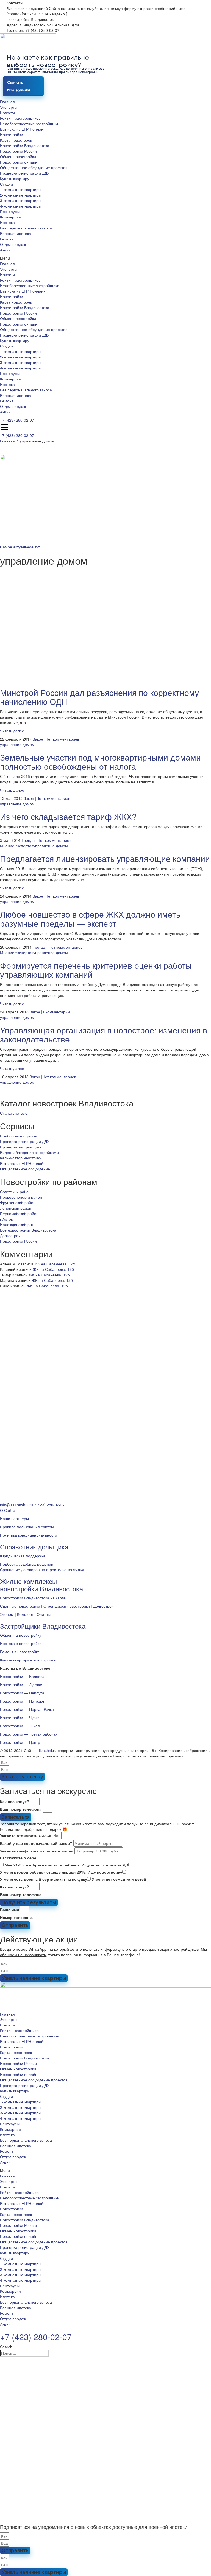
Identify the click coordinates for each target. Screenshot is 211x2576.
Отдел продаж (13, 244)
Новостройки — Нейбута (22, 1693)
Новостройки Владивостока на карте (33, 1598)
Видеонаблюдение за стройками (29, 1152)
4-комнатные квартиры (21, 206)
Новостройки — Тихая (20, 1726)
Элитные (45, 1614)
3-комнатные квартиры (21, 200)
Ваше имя (9, 1910)
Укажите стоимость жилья (26, 1835)
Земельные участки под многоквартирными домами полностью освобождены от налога (100, 762)
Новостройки (12, 134)
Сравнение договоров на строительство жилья (42, 1569)
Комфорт (25, 1614)
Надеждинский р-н (17, 1224)
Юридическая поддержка (23, 1556)
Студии (6, 184)
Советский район (15, 1192)
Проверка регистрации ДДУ (25, 173)
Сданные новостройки (20, 1606)
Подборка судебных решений (27, 1564)
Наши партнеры (14, 1518)
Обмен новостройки (18, 156)
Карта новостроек (16, 140)
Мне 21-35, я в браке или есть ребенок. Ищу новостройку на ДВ (66, 1865)
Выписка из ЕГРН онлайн (23, 129)
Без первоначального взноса (26, 228)
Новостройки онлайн (19, 162)
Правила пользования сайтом (27, 1527)
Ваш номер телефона (21, 1809)
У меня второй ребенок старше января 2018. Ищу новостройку (61, 1872)
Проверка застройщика (21, 1147)
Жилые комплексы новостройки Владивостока (41, 1585)
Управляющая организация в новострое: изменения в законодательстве (104, 1035)
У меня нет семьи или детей (119, 1879)
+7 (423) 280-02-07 (17, 420)
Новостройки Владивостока (25, 145)
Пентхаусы (10, 211)
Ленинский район (16, 1208)
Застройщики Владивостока (43, 1626)
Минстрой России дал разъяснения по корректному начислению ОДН (99, 697)
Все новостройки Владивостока (28, 1230)
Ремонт (7, 239)
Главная (7, 102)
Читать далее (12, 731)
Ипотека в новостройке (21, 1643)
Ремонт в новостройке (20, 1652)
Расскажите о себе (18, 1858)
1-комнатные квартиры (21, 189)
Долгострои (10, 1235)
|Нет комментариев (62, 739)
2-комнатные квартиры (21, 195)
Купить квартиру (15, 178)
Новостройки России (18, 151)
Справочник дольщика (34, 1547)
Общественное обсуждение (25, 1169)
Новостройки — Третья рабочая (29, 1734)
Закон (38, 739)
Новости (7, 113)
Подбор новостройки (19, 1136)
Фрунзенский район (18, 1202)
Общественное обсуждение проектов (34, 167)
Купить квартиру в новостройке (28, 1660)
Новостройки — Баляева (22, 1676)
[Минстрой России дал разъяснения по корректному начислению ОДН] (105, 629)
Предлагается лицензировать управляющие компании (105, 858)
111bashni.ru (45, 1750)
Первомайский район (19, 1213)
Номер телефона (16, 1917)
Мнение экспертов (17, 846)
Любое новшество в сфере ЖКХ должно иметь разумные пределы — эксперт (90, 919)
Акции (5, 250)
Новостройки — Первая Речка (27, 1709)
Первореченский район (21, 1197)
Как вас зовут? (15, 1801)
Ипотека (7, 222)
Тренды (28, 840)
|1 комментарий (55, 1012)
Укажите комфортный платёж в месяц (37, 1851)
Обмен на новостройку (21, 1635)
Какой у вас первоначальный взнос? (36, 1843)
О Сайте (8, 1510)
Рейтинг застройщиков (20, 118)
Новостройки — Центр (20, 1742)
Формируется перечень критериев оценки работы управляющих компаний (96, 970)
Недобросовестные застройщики (30, 124)
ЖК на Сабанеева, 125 (55, 1264)
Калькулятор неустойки (21, 1158)
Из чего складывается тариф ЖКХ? (68, 816)
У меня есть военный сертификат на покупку (44, 1879)
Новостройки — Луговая (22, 1684)
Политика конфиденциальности (29, 1535)
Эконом (7, 1614)
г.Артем (7, 1219)
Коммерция (10, 217)
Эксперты (9, 107)
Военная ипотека (16, 233)
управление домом (17, 744)
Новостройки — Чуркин (21, 1717)
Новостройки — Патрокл (22, 1701)
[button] (105, 258)
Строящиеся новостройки (67, 1606)
